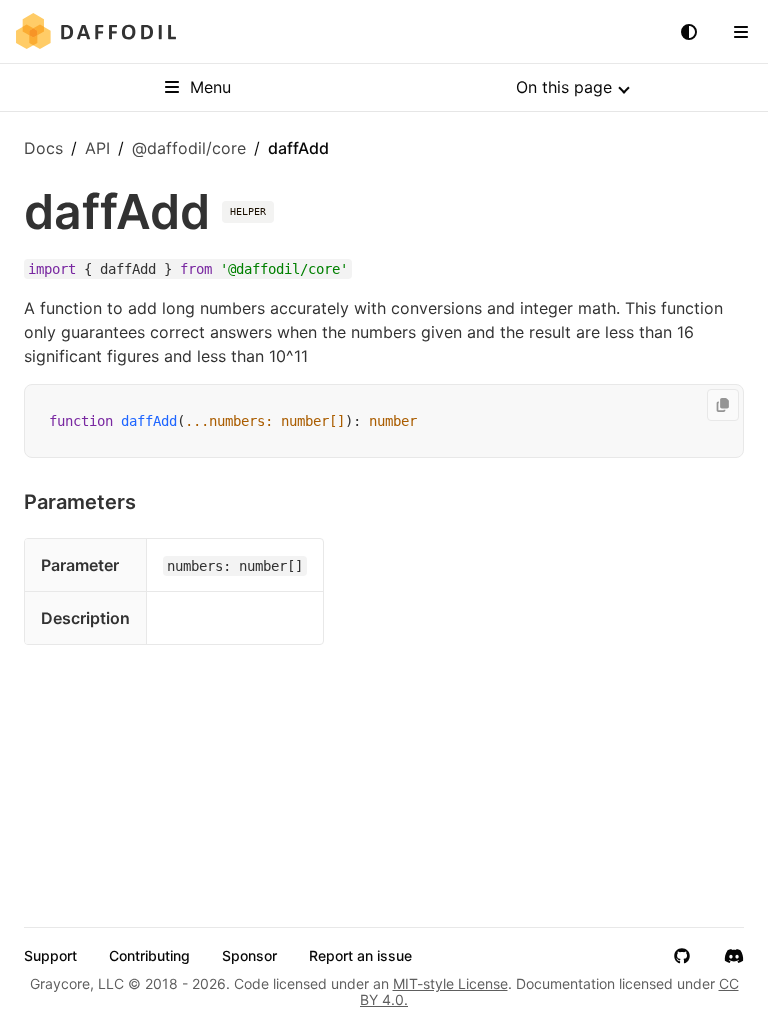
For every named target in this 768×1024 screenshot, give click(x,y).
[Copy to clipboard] (723, 405)
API (97, 148)
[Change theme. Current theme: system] (689, 32)
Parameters (80, 502)
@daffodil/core (189, 148)
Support (50, 956)
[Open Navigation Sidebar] (741, 32)
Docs (43, 148)
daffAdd (149, 421)
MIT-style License (450, 983)
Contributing (149, 956)
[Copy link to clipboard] (156, 502)
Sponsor (249, 956)
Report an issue (360, 956)
